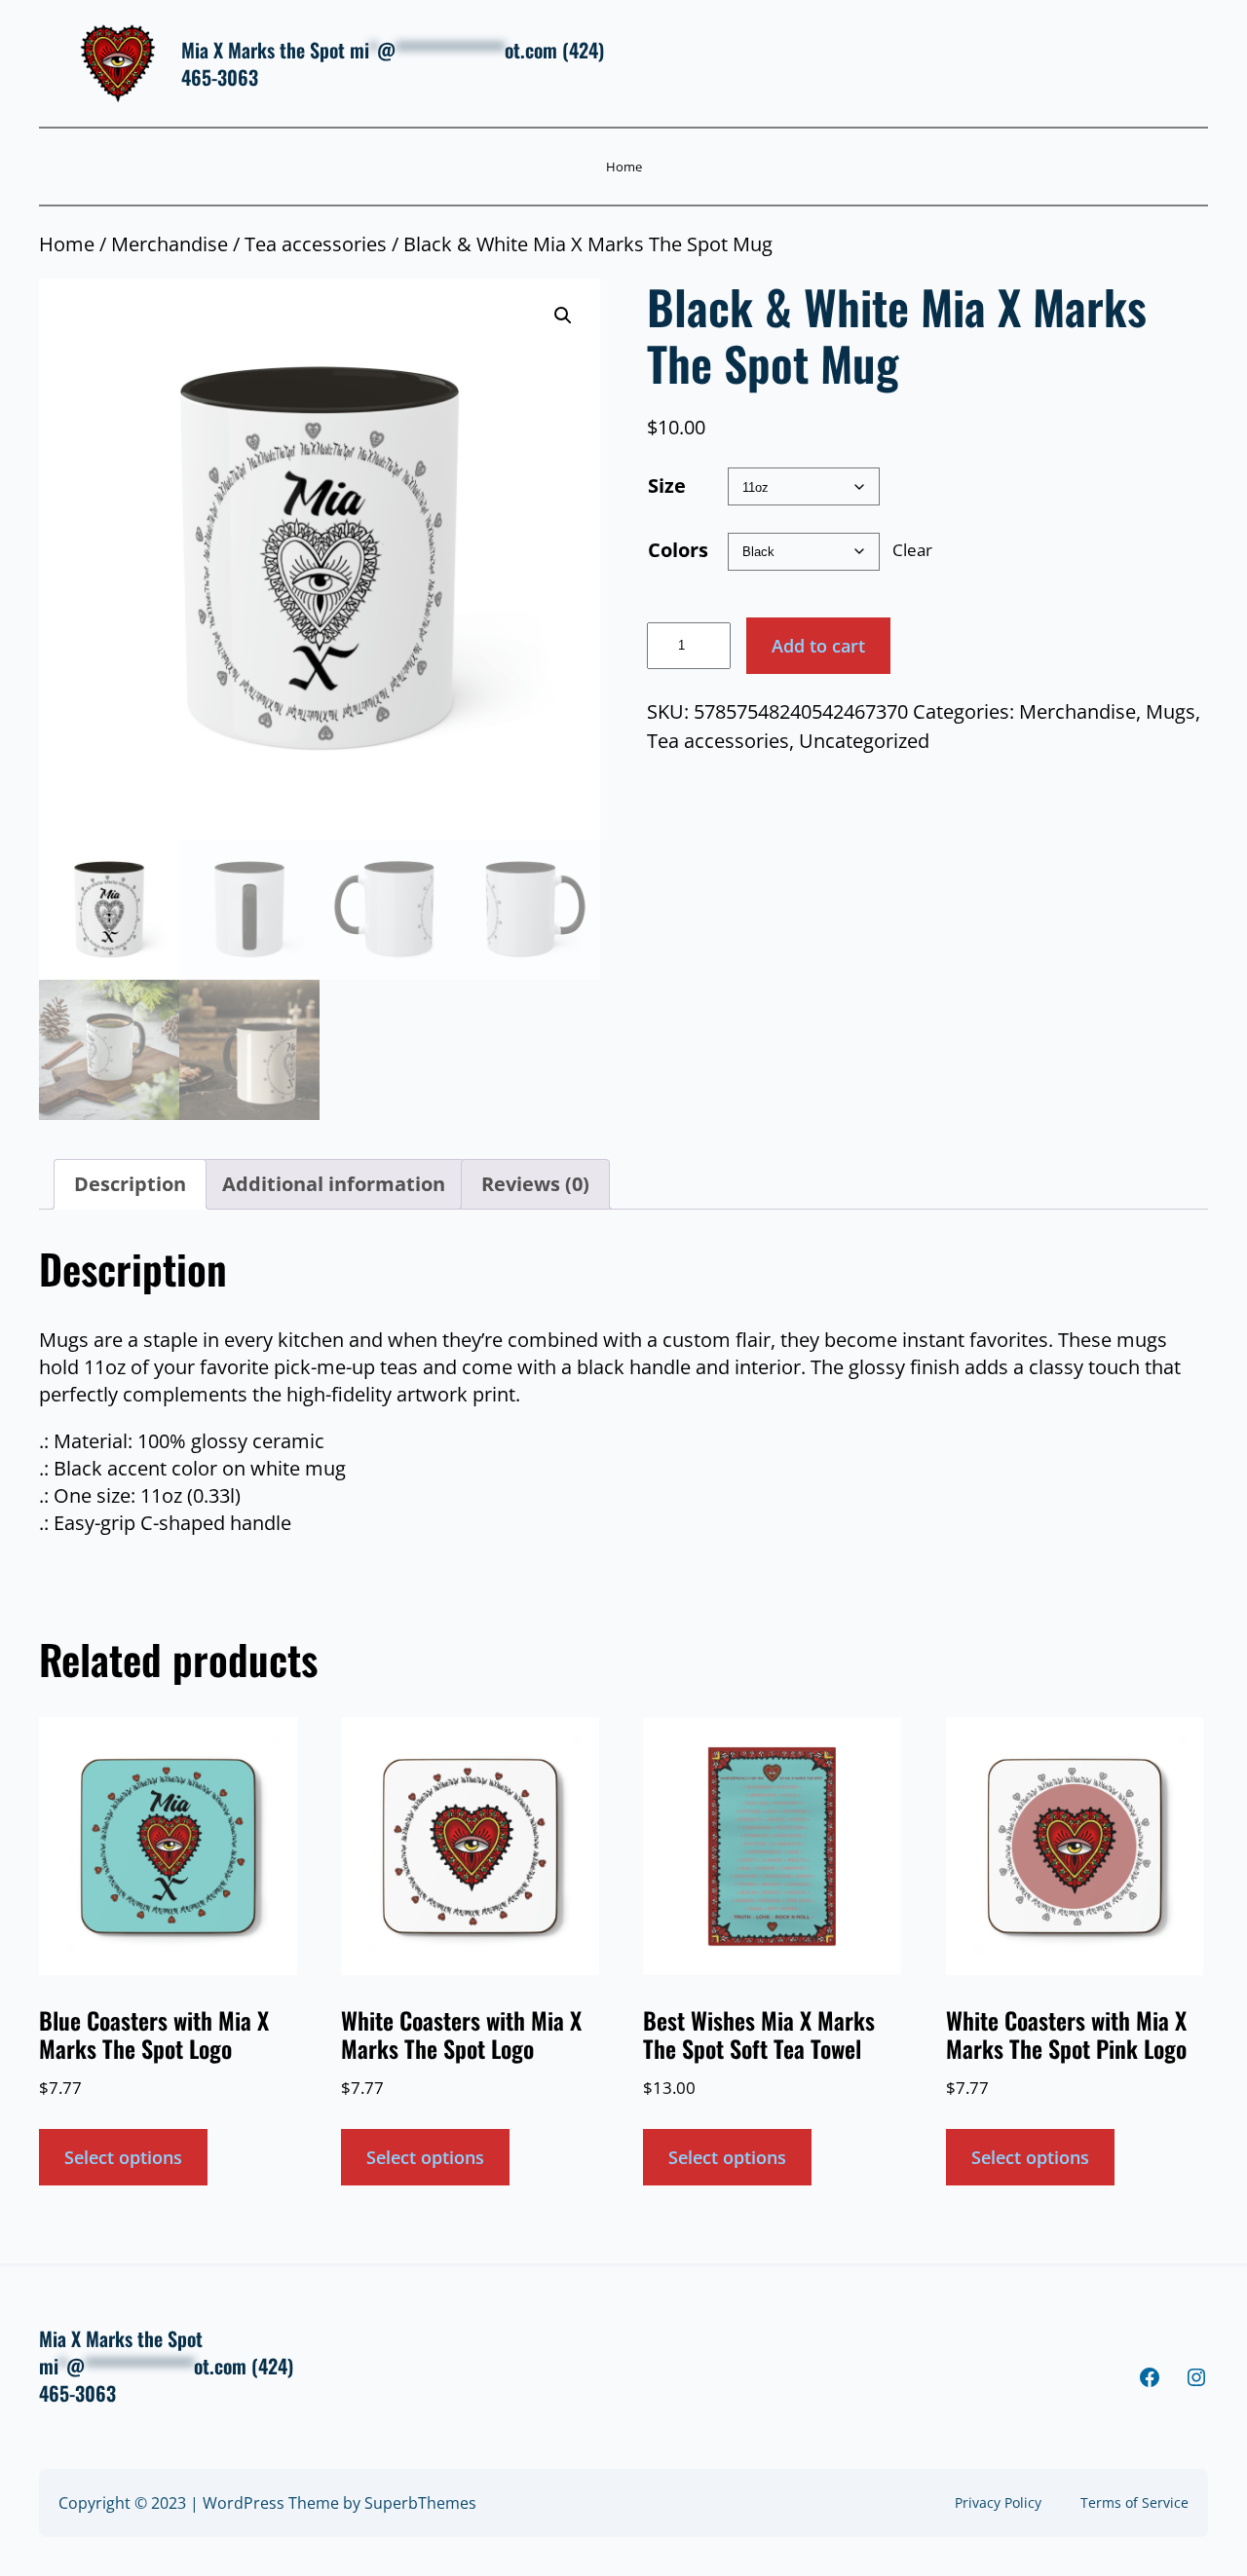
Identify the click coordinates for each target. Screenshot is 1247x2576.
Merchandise (170, 244)
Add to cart (818, 646)
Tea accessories (316, 244)
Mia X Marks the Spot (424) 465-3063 (393, 63)
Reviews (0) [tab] (535, 1184)
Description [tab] (130, 1184)
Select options (123, 2157)
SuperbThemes (420, 2503)
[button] (563, 316)
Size (667, 485)
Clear (912, 550)
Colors (678, 550)
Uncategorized (864, 741)
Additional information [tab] (334, 1184)
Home (624, 167)
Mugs (1171, 711)
